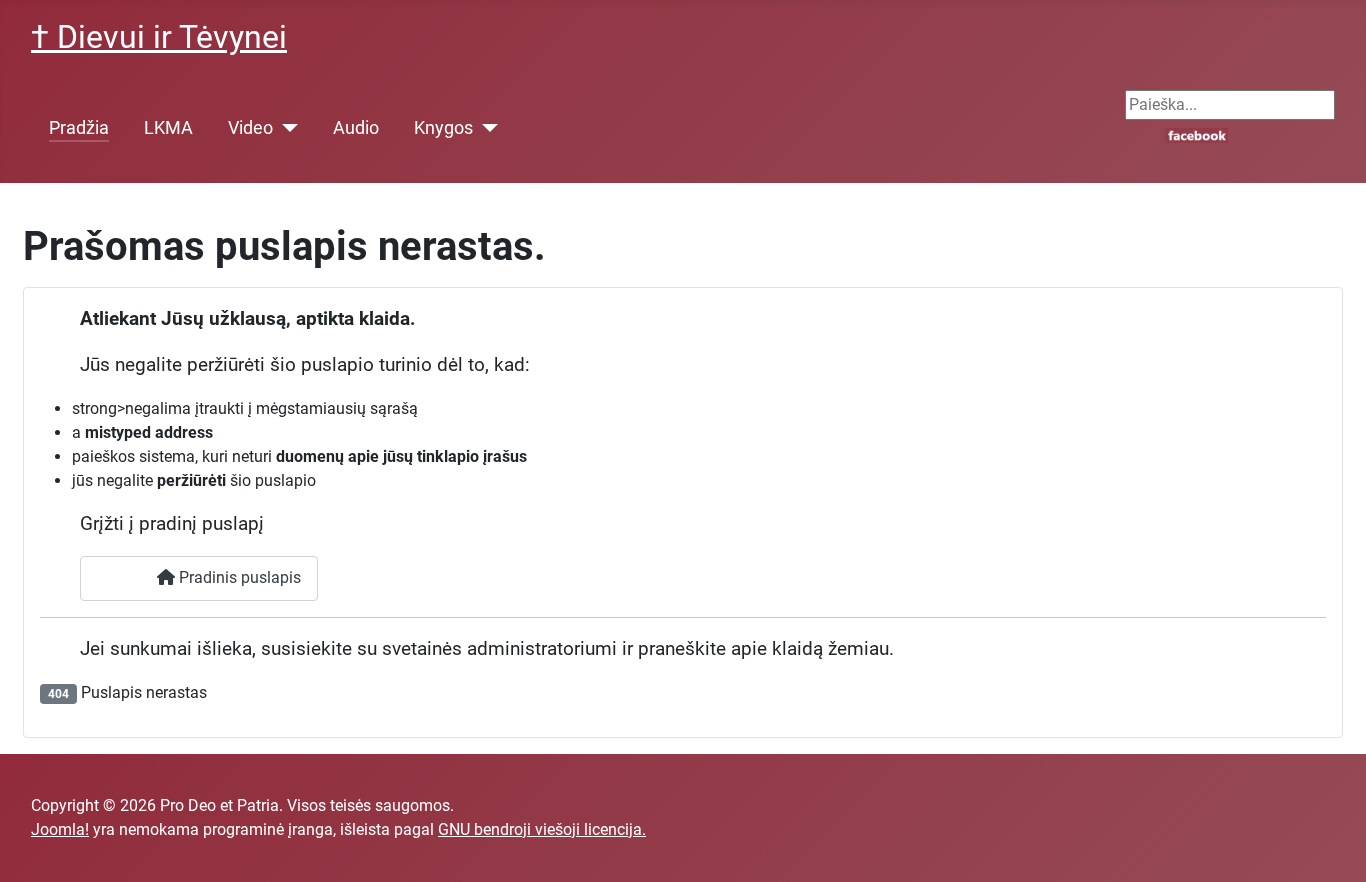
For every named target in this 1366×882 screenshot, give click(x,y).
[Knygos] (485, 128)
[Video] (285, 128)
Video (250, 128)
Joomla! (60, 829)
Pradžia (79, 128)
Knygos (443, 128)
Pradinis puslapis (238, 577)
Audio (356, 128)
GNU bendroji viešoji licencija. (542, 829)
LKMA (168, 128)
